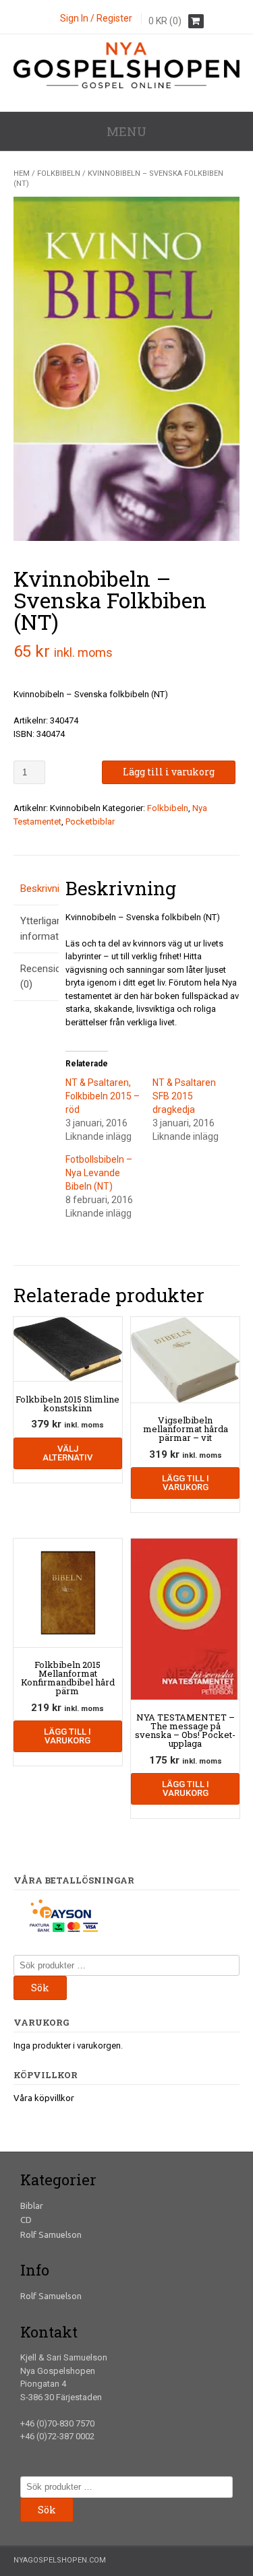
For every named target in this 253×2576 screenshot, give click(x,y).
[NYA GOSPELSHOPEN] (126, 85)
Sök (40, 1988)
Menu (126, 131)
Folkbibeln (59, 173)
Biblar (32, 2205)
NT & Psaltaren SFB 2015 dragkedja (184, 1096)
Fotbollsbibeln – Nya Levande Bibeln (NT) (99, 1173)
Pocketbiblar (90, 822)
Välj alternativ (67, 1453)
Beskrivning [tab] (36, 889)
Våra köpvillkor (44, 2098)
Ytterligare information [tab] (36, 929)
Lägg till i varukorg (169, 772)
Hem (22, 173)
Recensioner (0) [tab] (36, 976)
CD (26, 2220)
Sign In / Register (96, 18)
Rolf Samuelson (51, 2234)
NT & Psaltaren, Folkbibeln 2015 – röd (103, 1096)
